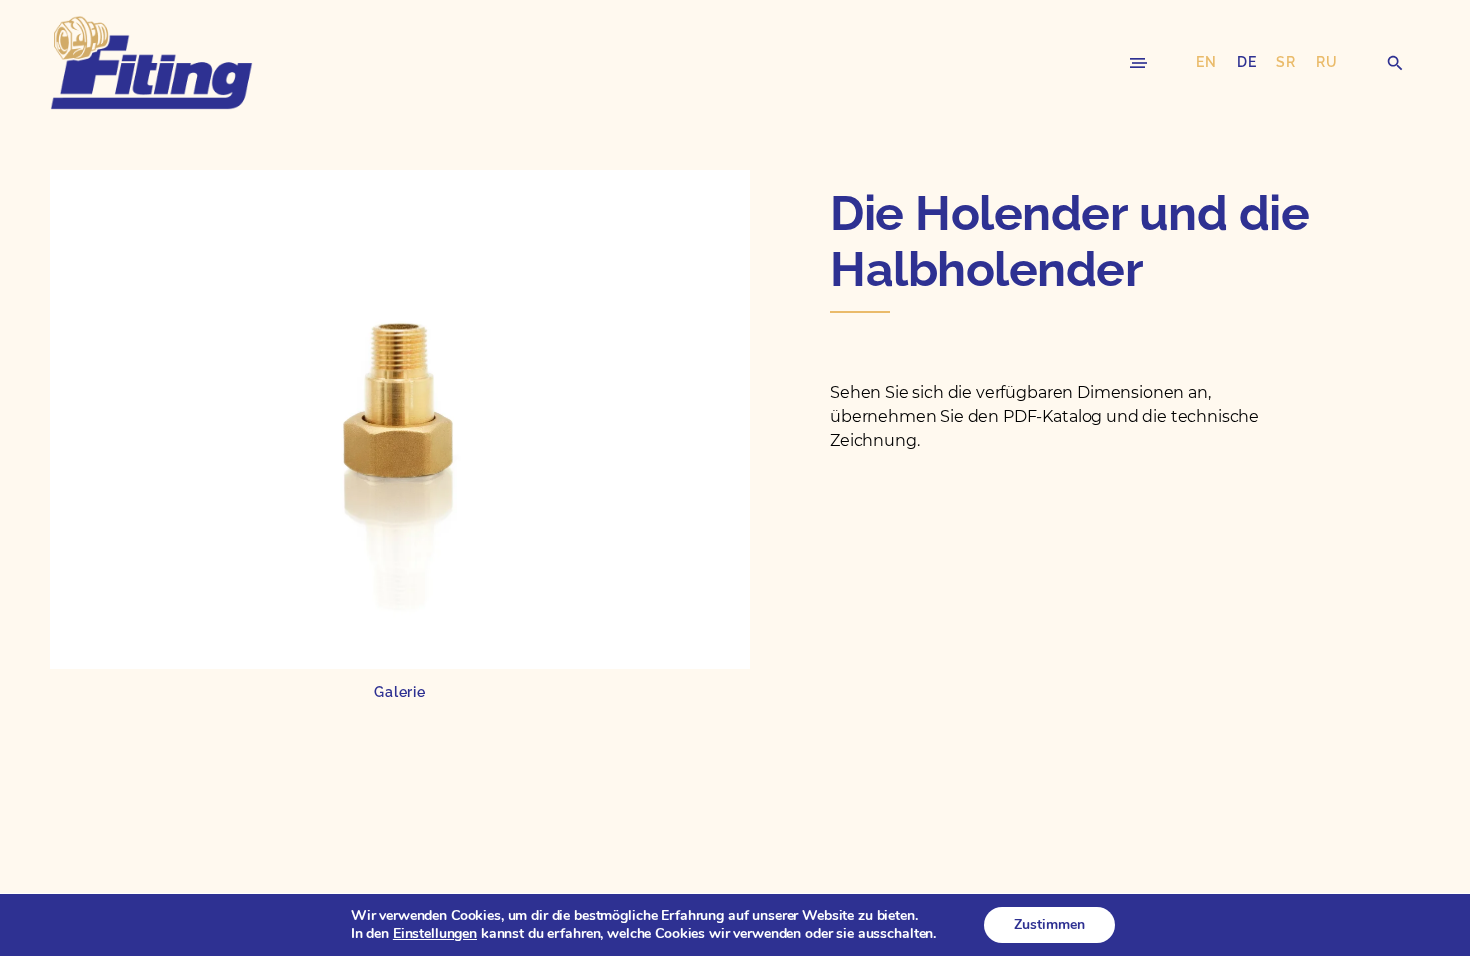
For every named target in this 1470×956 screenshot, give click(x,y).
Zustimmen (1049, 924)
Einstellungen (435, 934)
